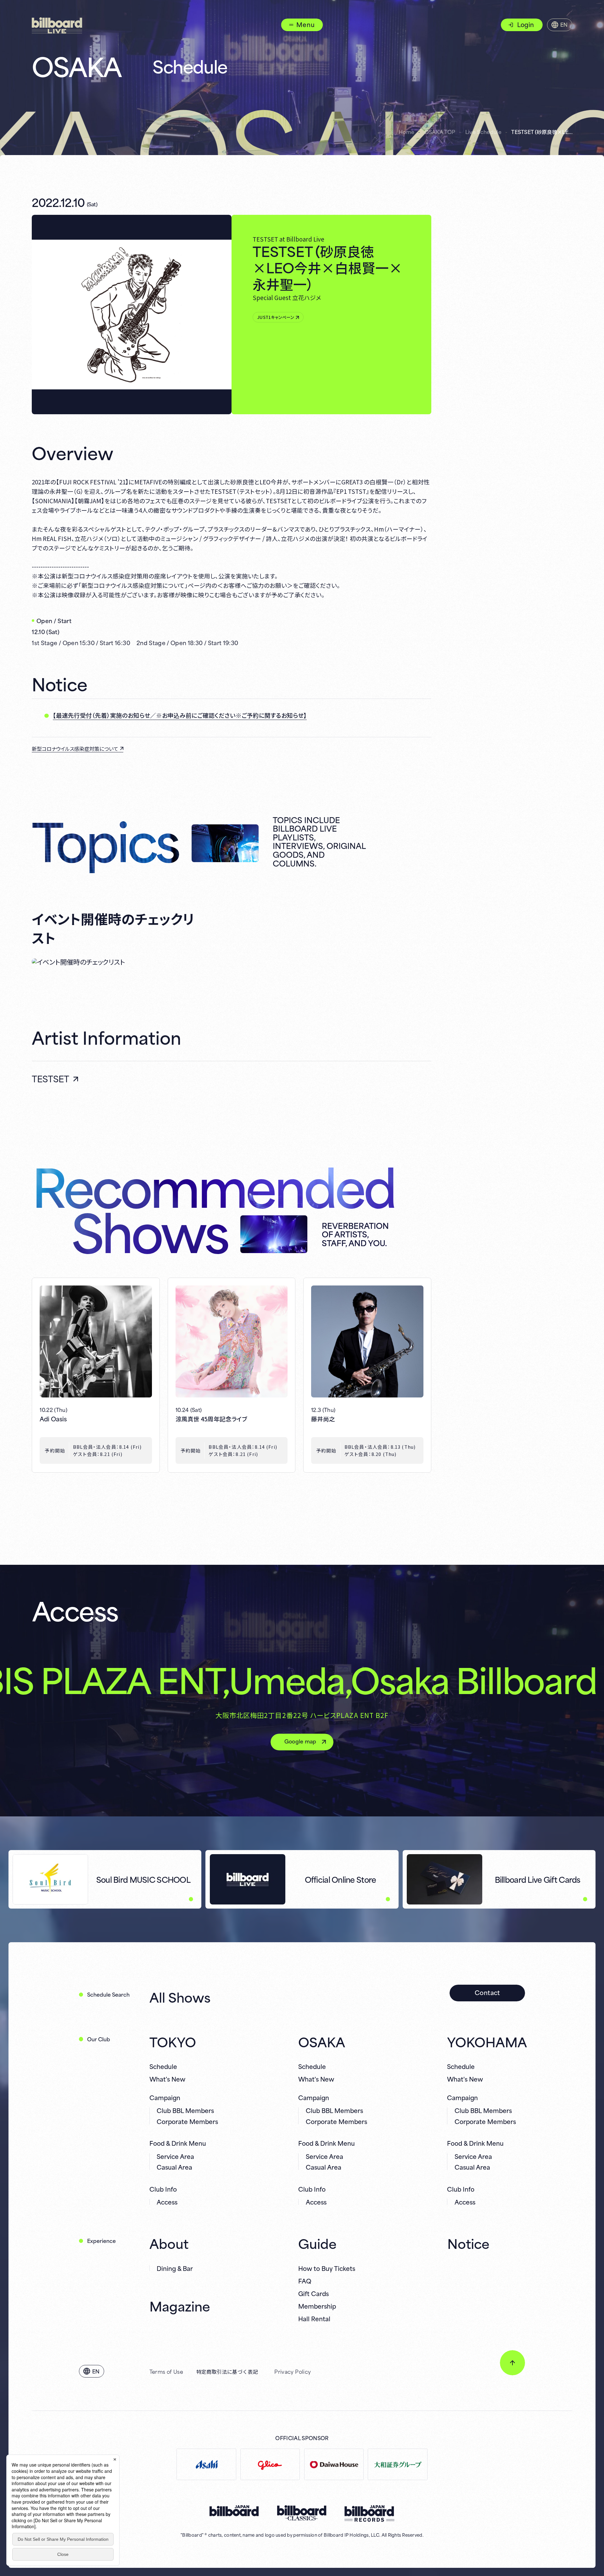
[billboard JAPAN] (234, 2511)
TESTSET (50, 1078)
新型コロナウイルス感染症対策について (75, 749)
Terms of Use (166, 2371)
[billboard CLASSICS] (302, 2513)
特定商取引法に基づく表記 (227, 2371)
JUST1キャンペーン (276, 317)
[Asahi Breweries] (206, 2464)
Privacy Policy (293, 2371)
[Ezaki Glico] (270, 2464)
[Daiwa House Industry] (334, 2464)
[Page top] (512, 2363)
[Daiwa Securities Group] (397, 2464)
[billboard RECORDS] (369, 2514)
